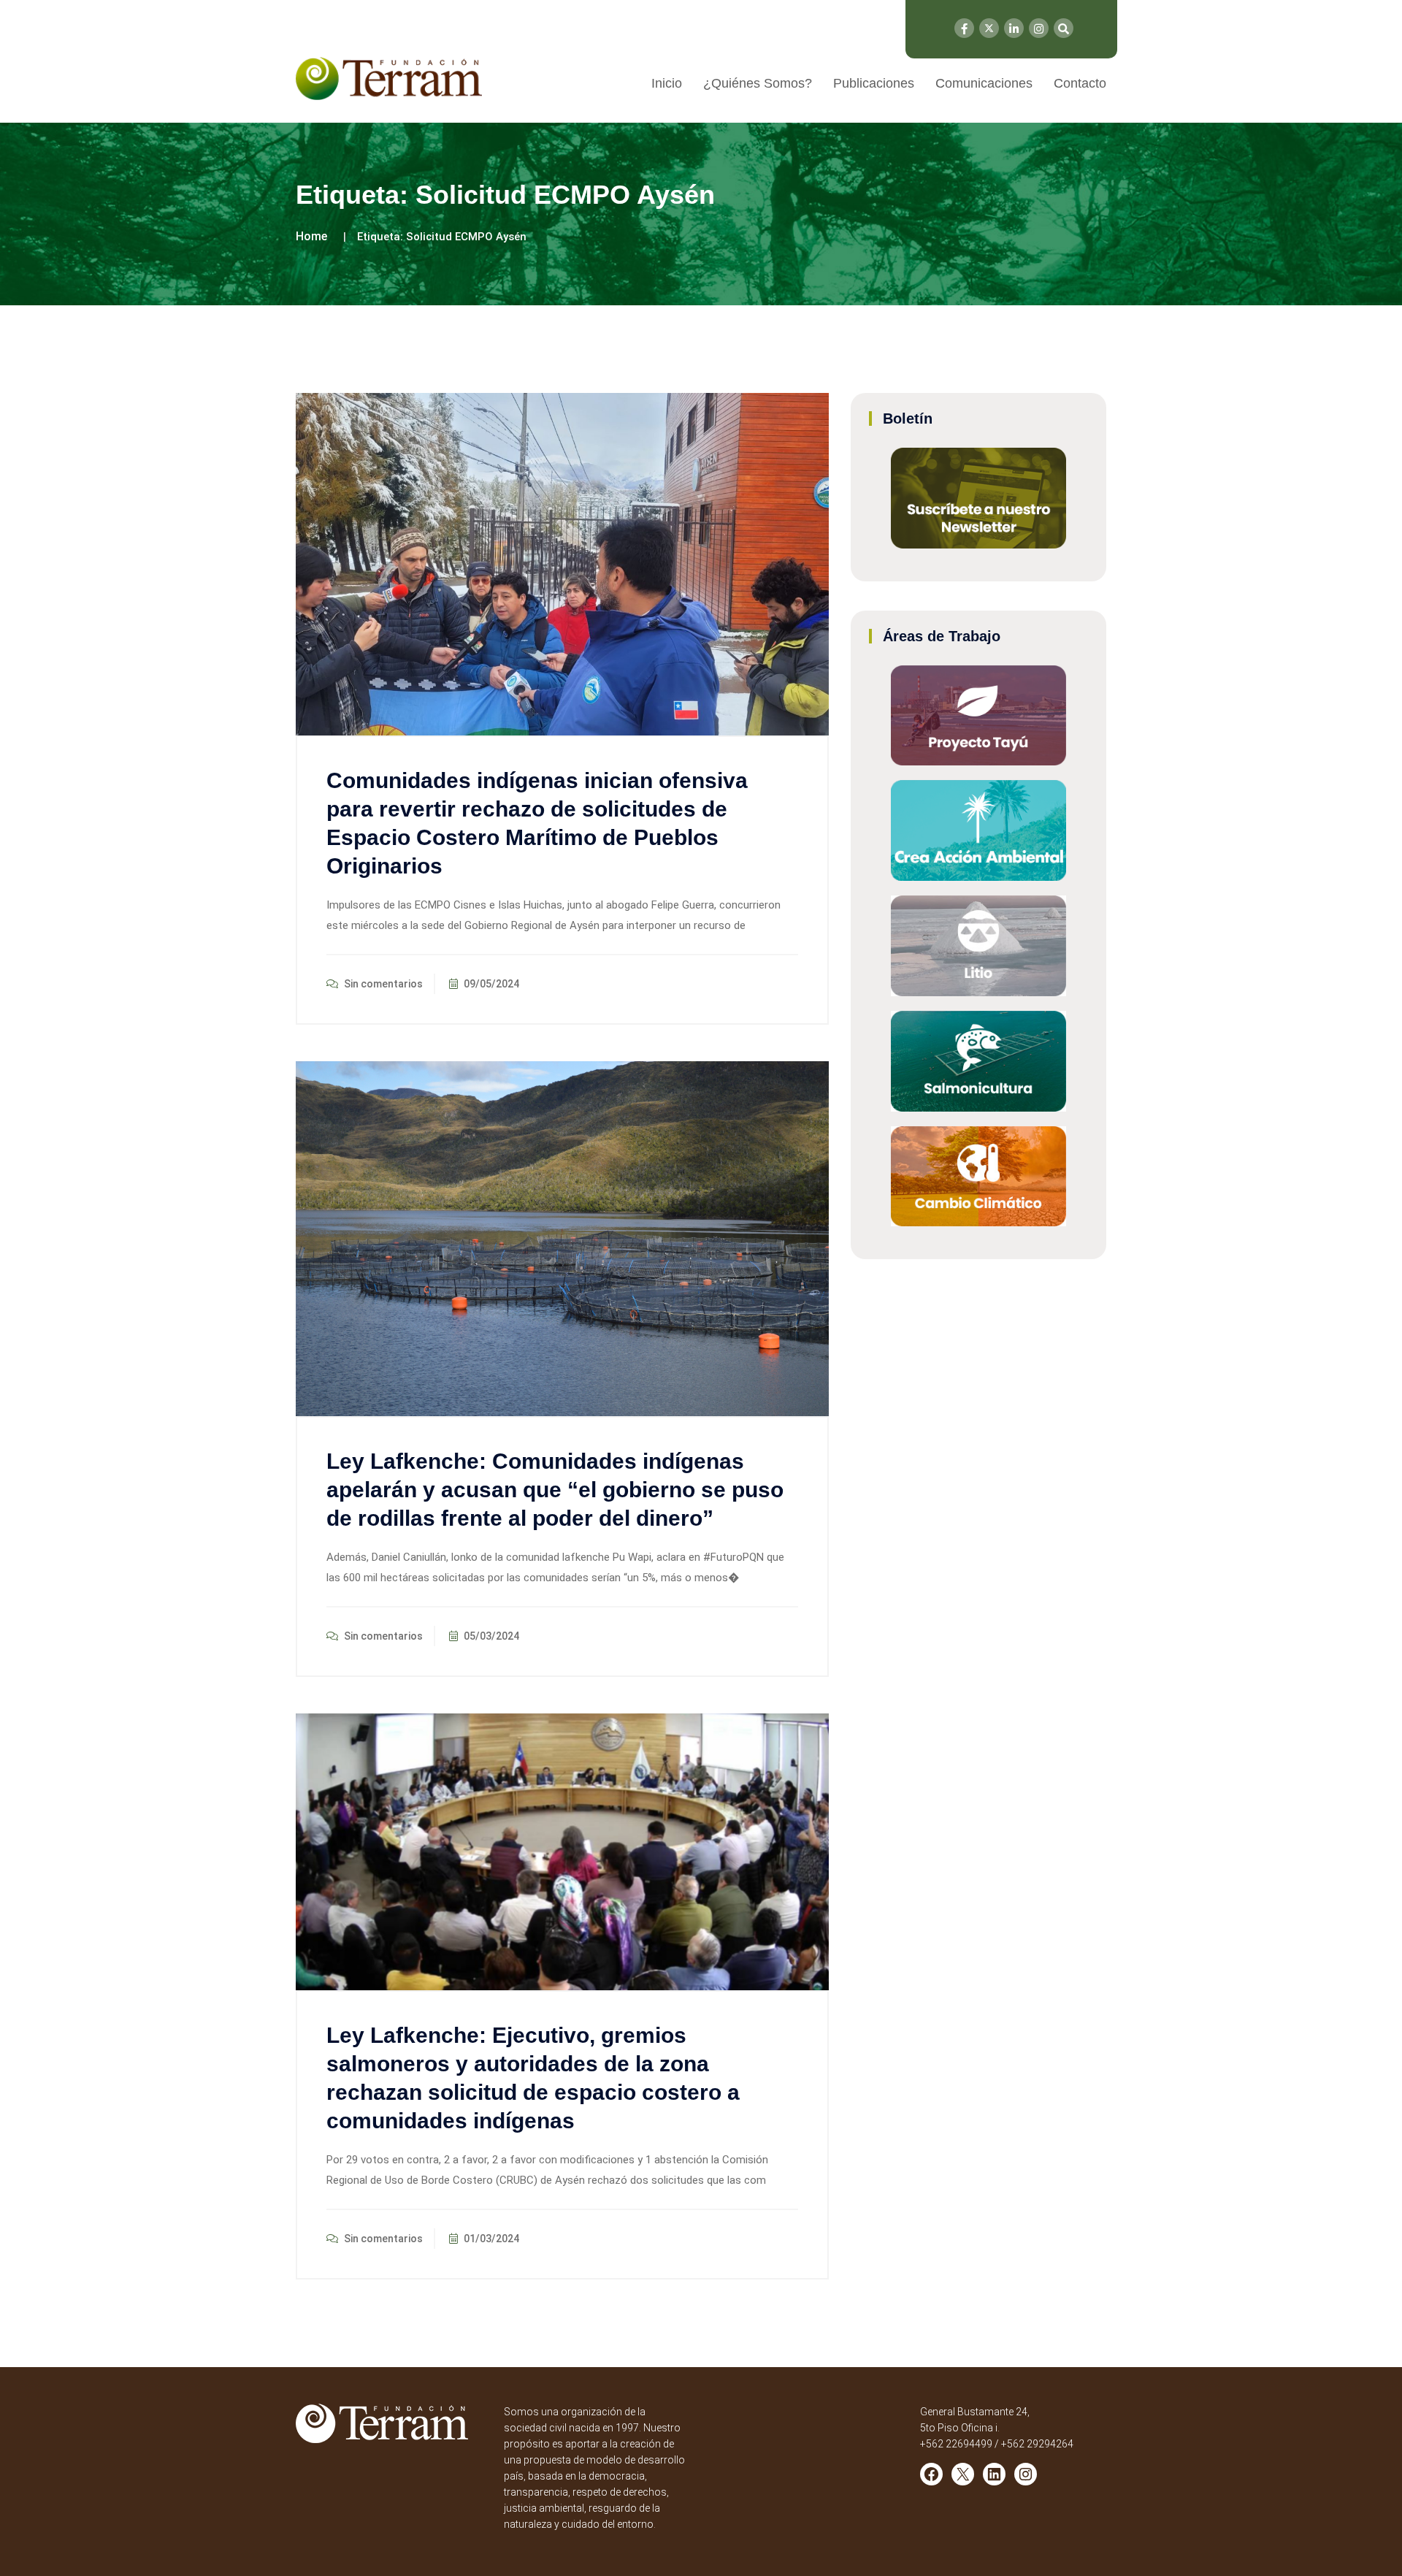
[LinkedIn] (1014, 28)
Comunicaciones (984, 83)
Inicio (667, 83)
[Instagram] (1039, 28)
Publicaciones (874, 83)
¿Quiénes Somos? (758, 83)
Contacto (1080, 83)
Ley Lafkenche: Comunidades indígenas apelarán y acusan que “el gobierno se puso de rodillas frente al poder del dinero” (555, 1490)
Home (311, 236)
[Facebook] (964, 28)
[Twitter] (989, 28)
